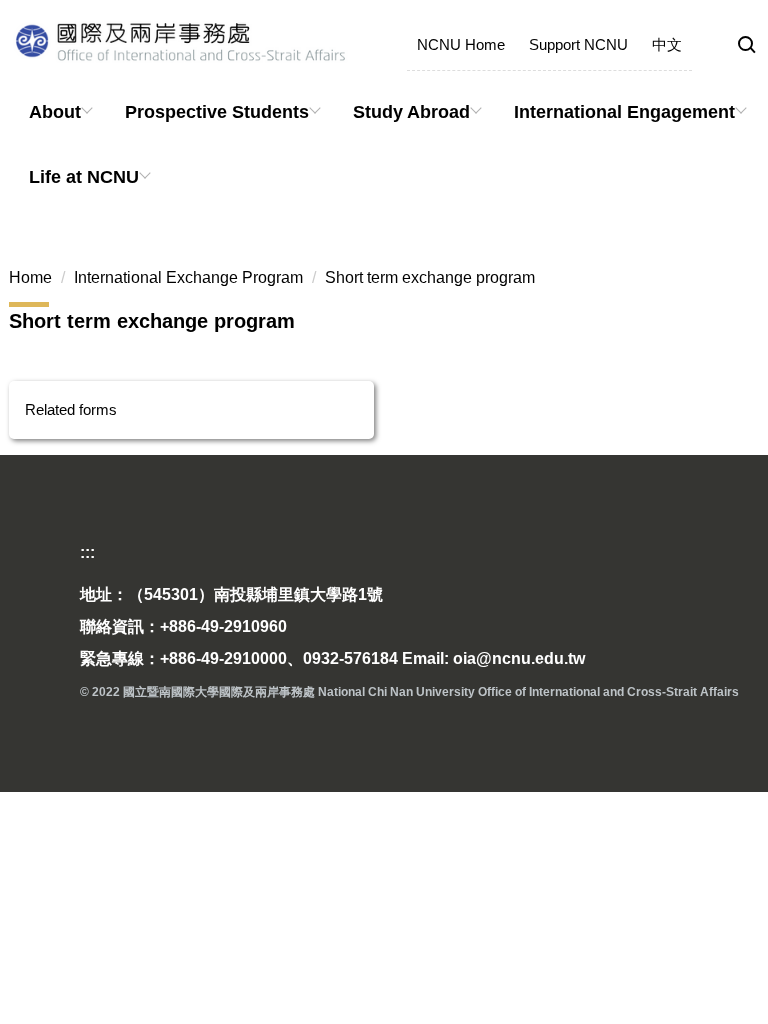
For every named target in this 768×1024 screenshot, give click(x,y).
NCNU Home (461, 44)
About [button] (55, 112)
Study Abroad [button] (411, 112)
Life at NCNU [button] (84, 177)
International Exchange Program (188, 277)
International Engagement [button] (624, 112)
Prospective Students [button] (217, 112)
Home (30, 277)
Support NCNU (578, 44)
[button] (747, 46)
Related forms (71, 409)
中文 (667, 44)
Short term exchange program (430, 277)
